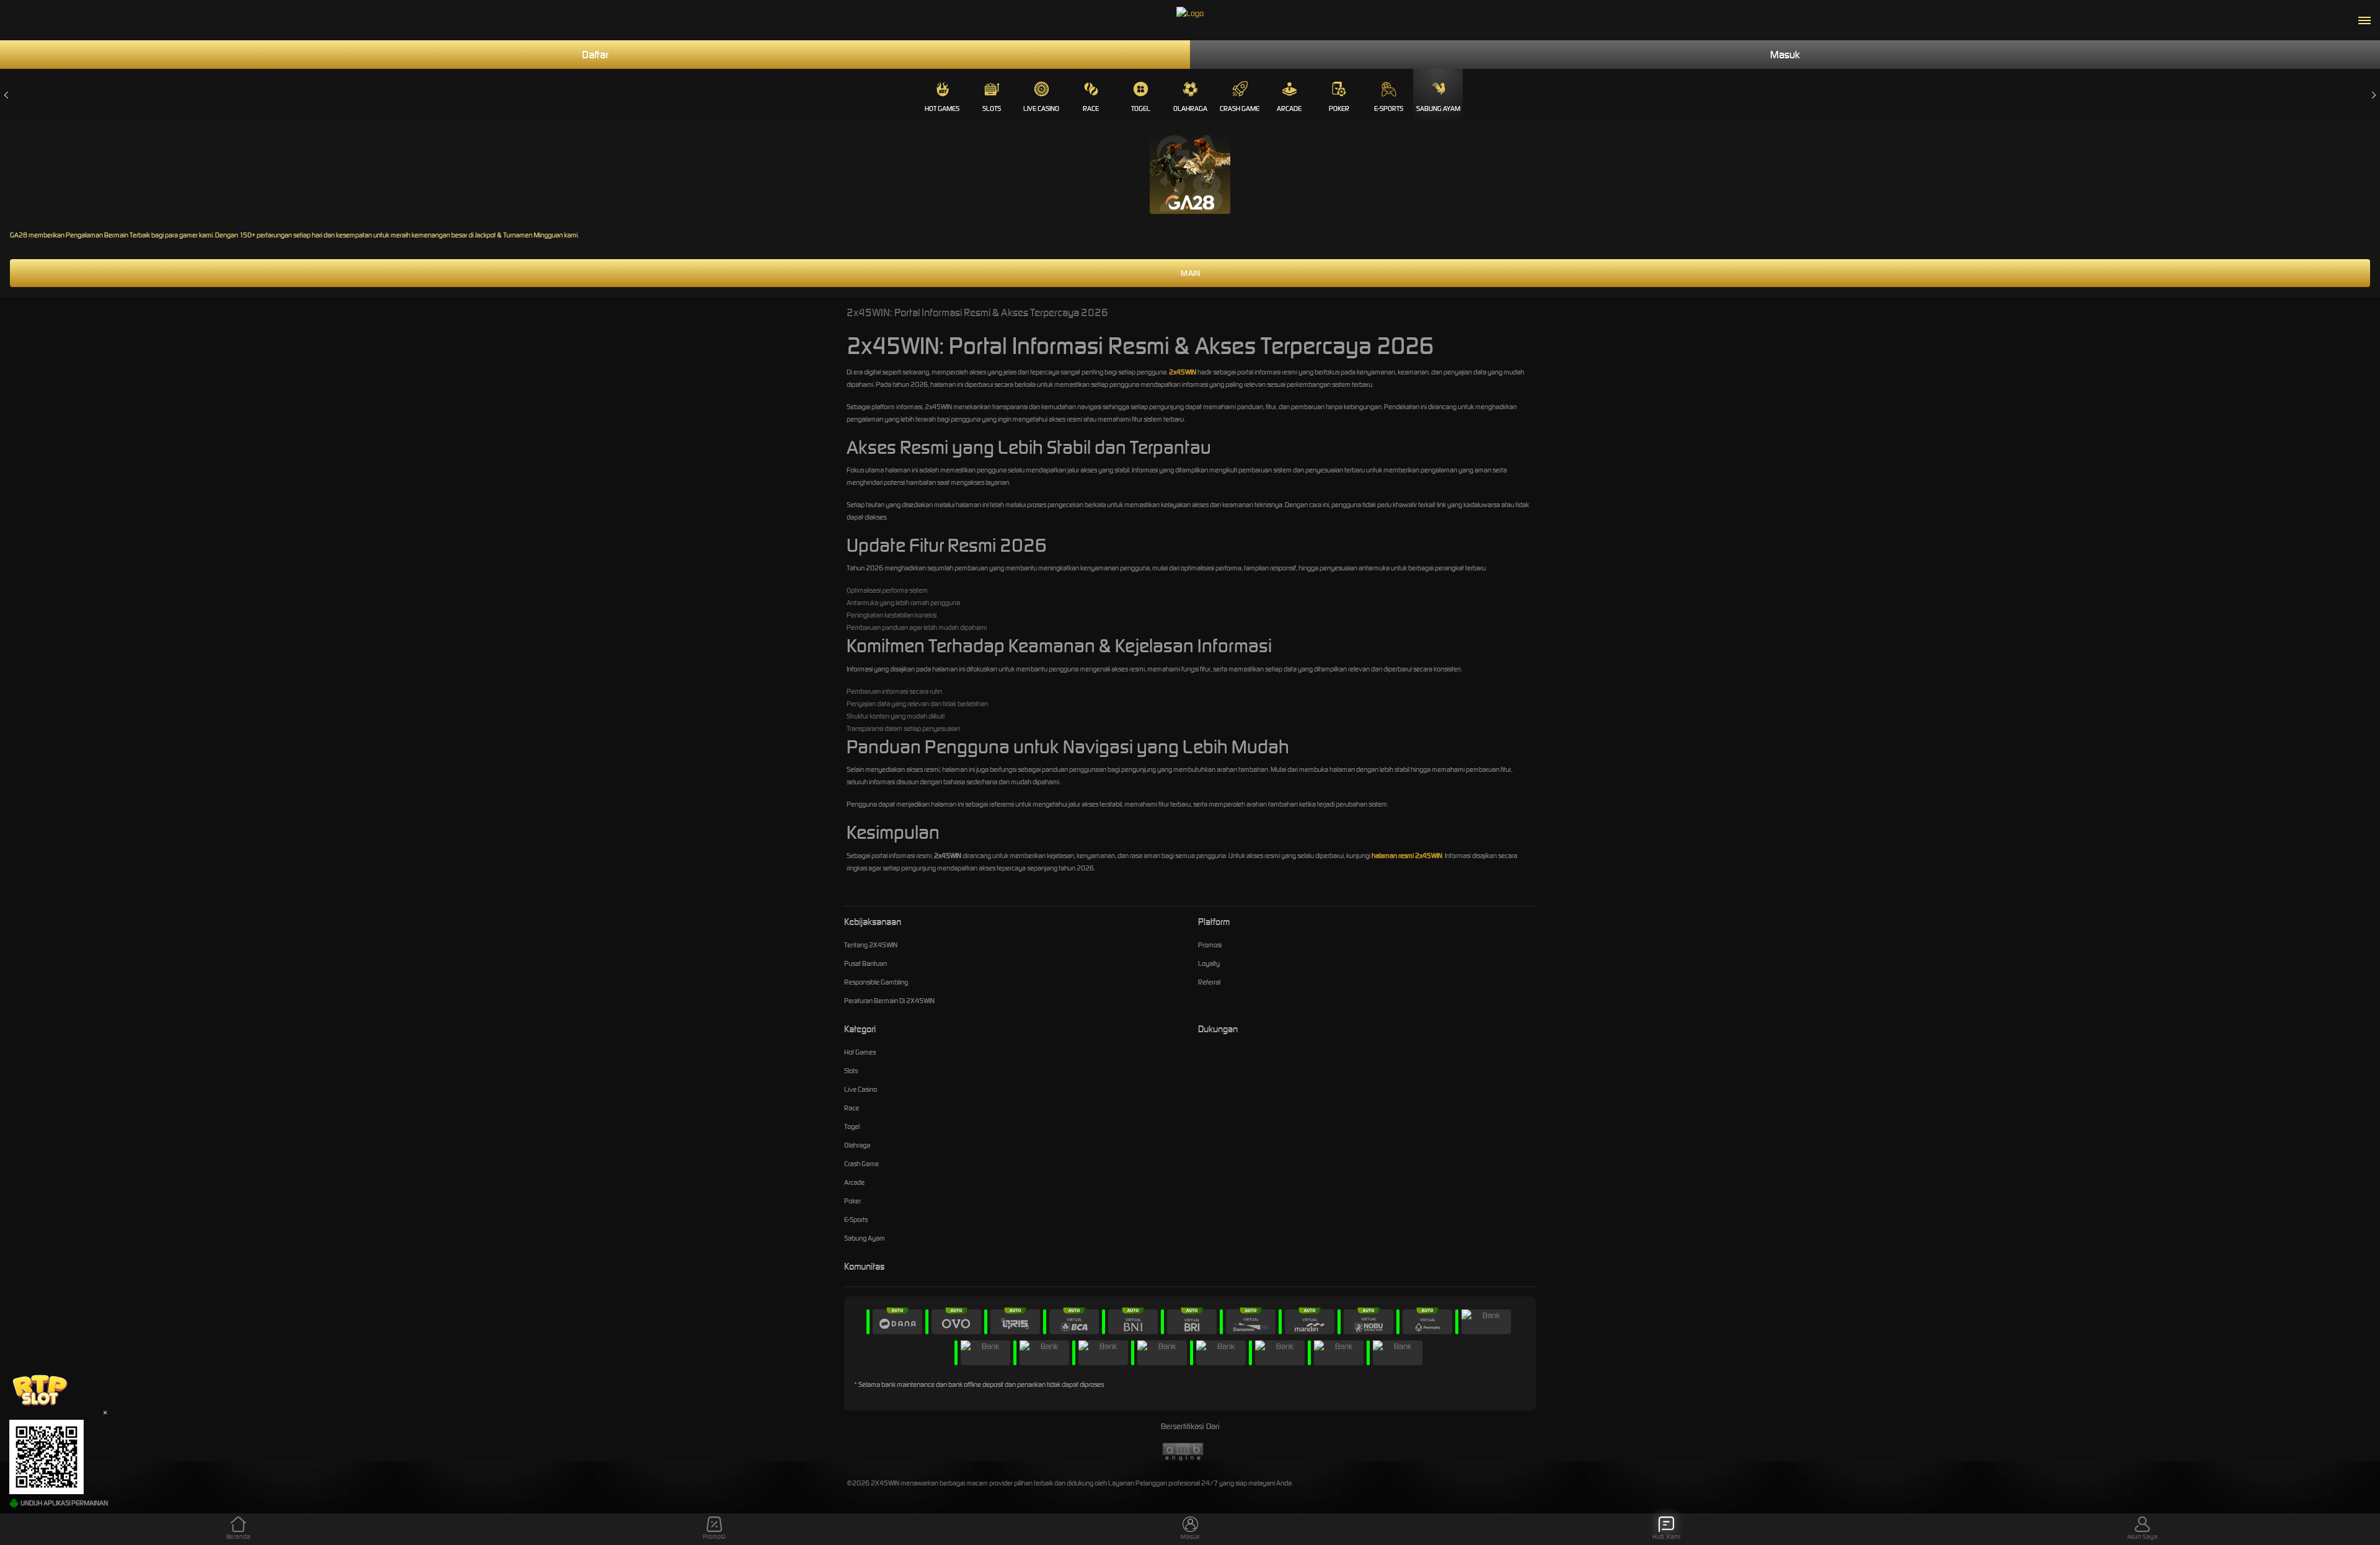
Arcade (1289, 108)
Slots (992, 108)
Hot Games (942, 108)
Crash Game (1240, 108)
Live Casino (1041, 108)
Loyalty (1209, 963)
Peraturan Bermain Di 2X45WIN (889, 1001)
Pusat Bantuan (866, 963)
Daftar (595, 55)
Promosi (1210, 945)
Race (1091, 108)
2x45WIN (1183, 372)
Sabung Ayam (1438, 108)
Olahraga (1190, 108)
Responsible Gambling (876, 982)
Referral (1209, 982)
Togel (1141, 108)
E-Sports (1389, 108)
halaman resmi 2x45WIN (1407, 856)
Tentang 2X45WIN (871, 945)
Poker (1339, 108)
